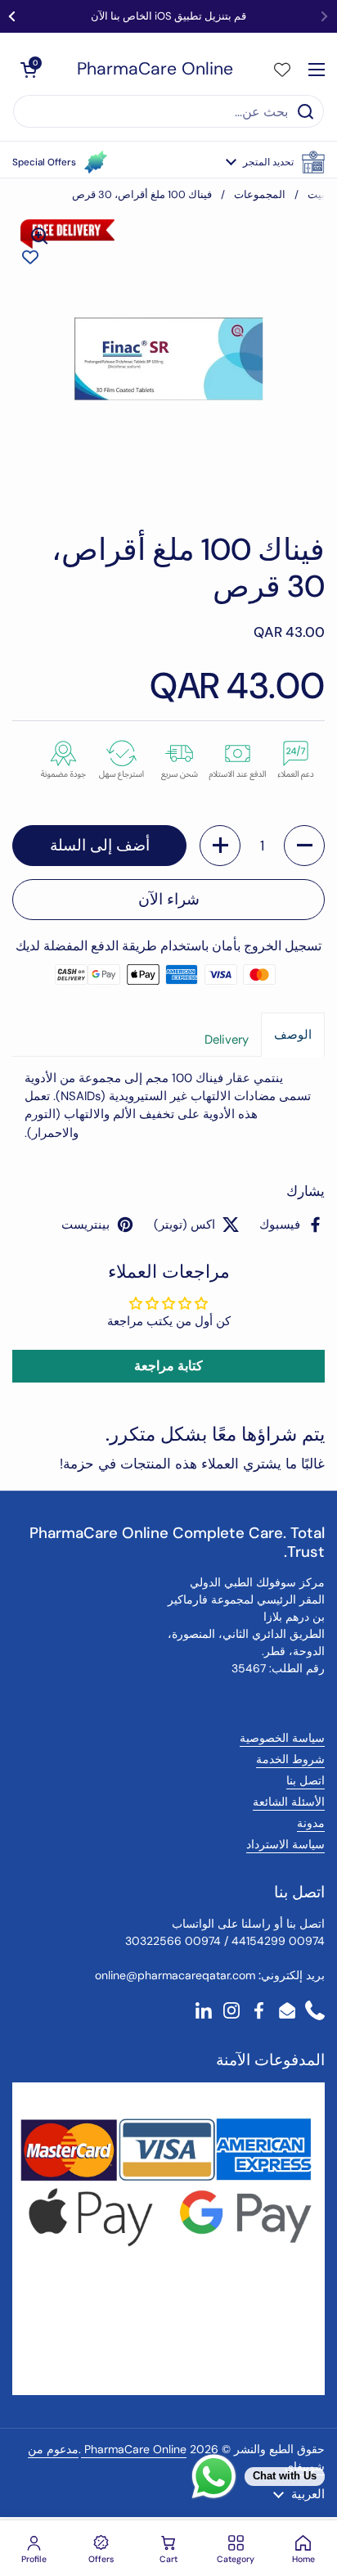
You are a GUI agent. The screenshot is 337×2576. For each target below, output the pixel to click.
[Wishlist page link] (282, 70)
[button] (275, 162)
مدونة (311, 1823)
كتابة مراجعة (168, 1366)
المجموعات (260, 194)
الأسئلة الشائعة (289, 1802)
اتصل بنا (306, 1780)
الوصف (293, 1035)
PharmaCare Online (155, 69)
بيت (316, 194)
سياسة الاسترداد (285, 1844)
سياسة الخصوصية (282, 1738)
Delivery (227, 1040)
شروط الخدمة (290, 1759)
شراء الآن (169, 899)
